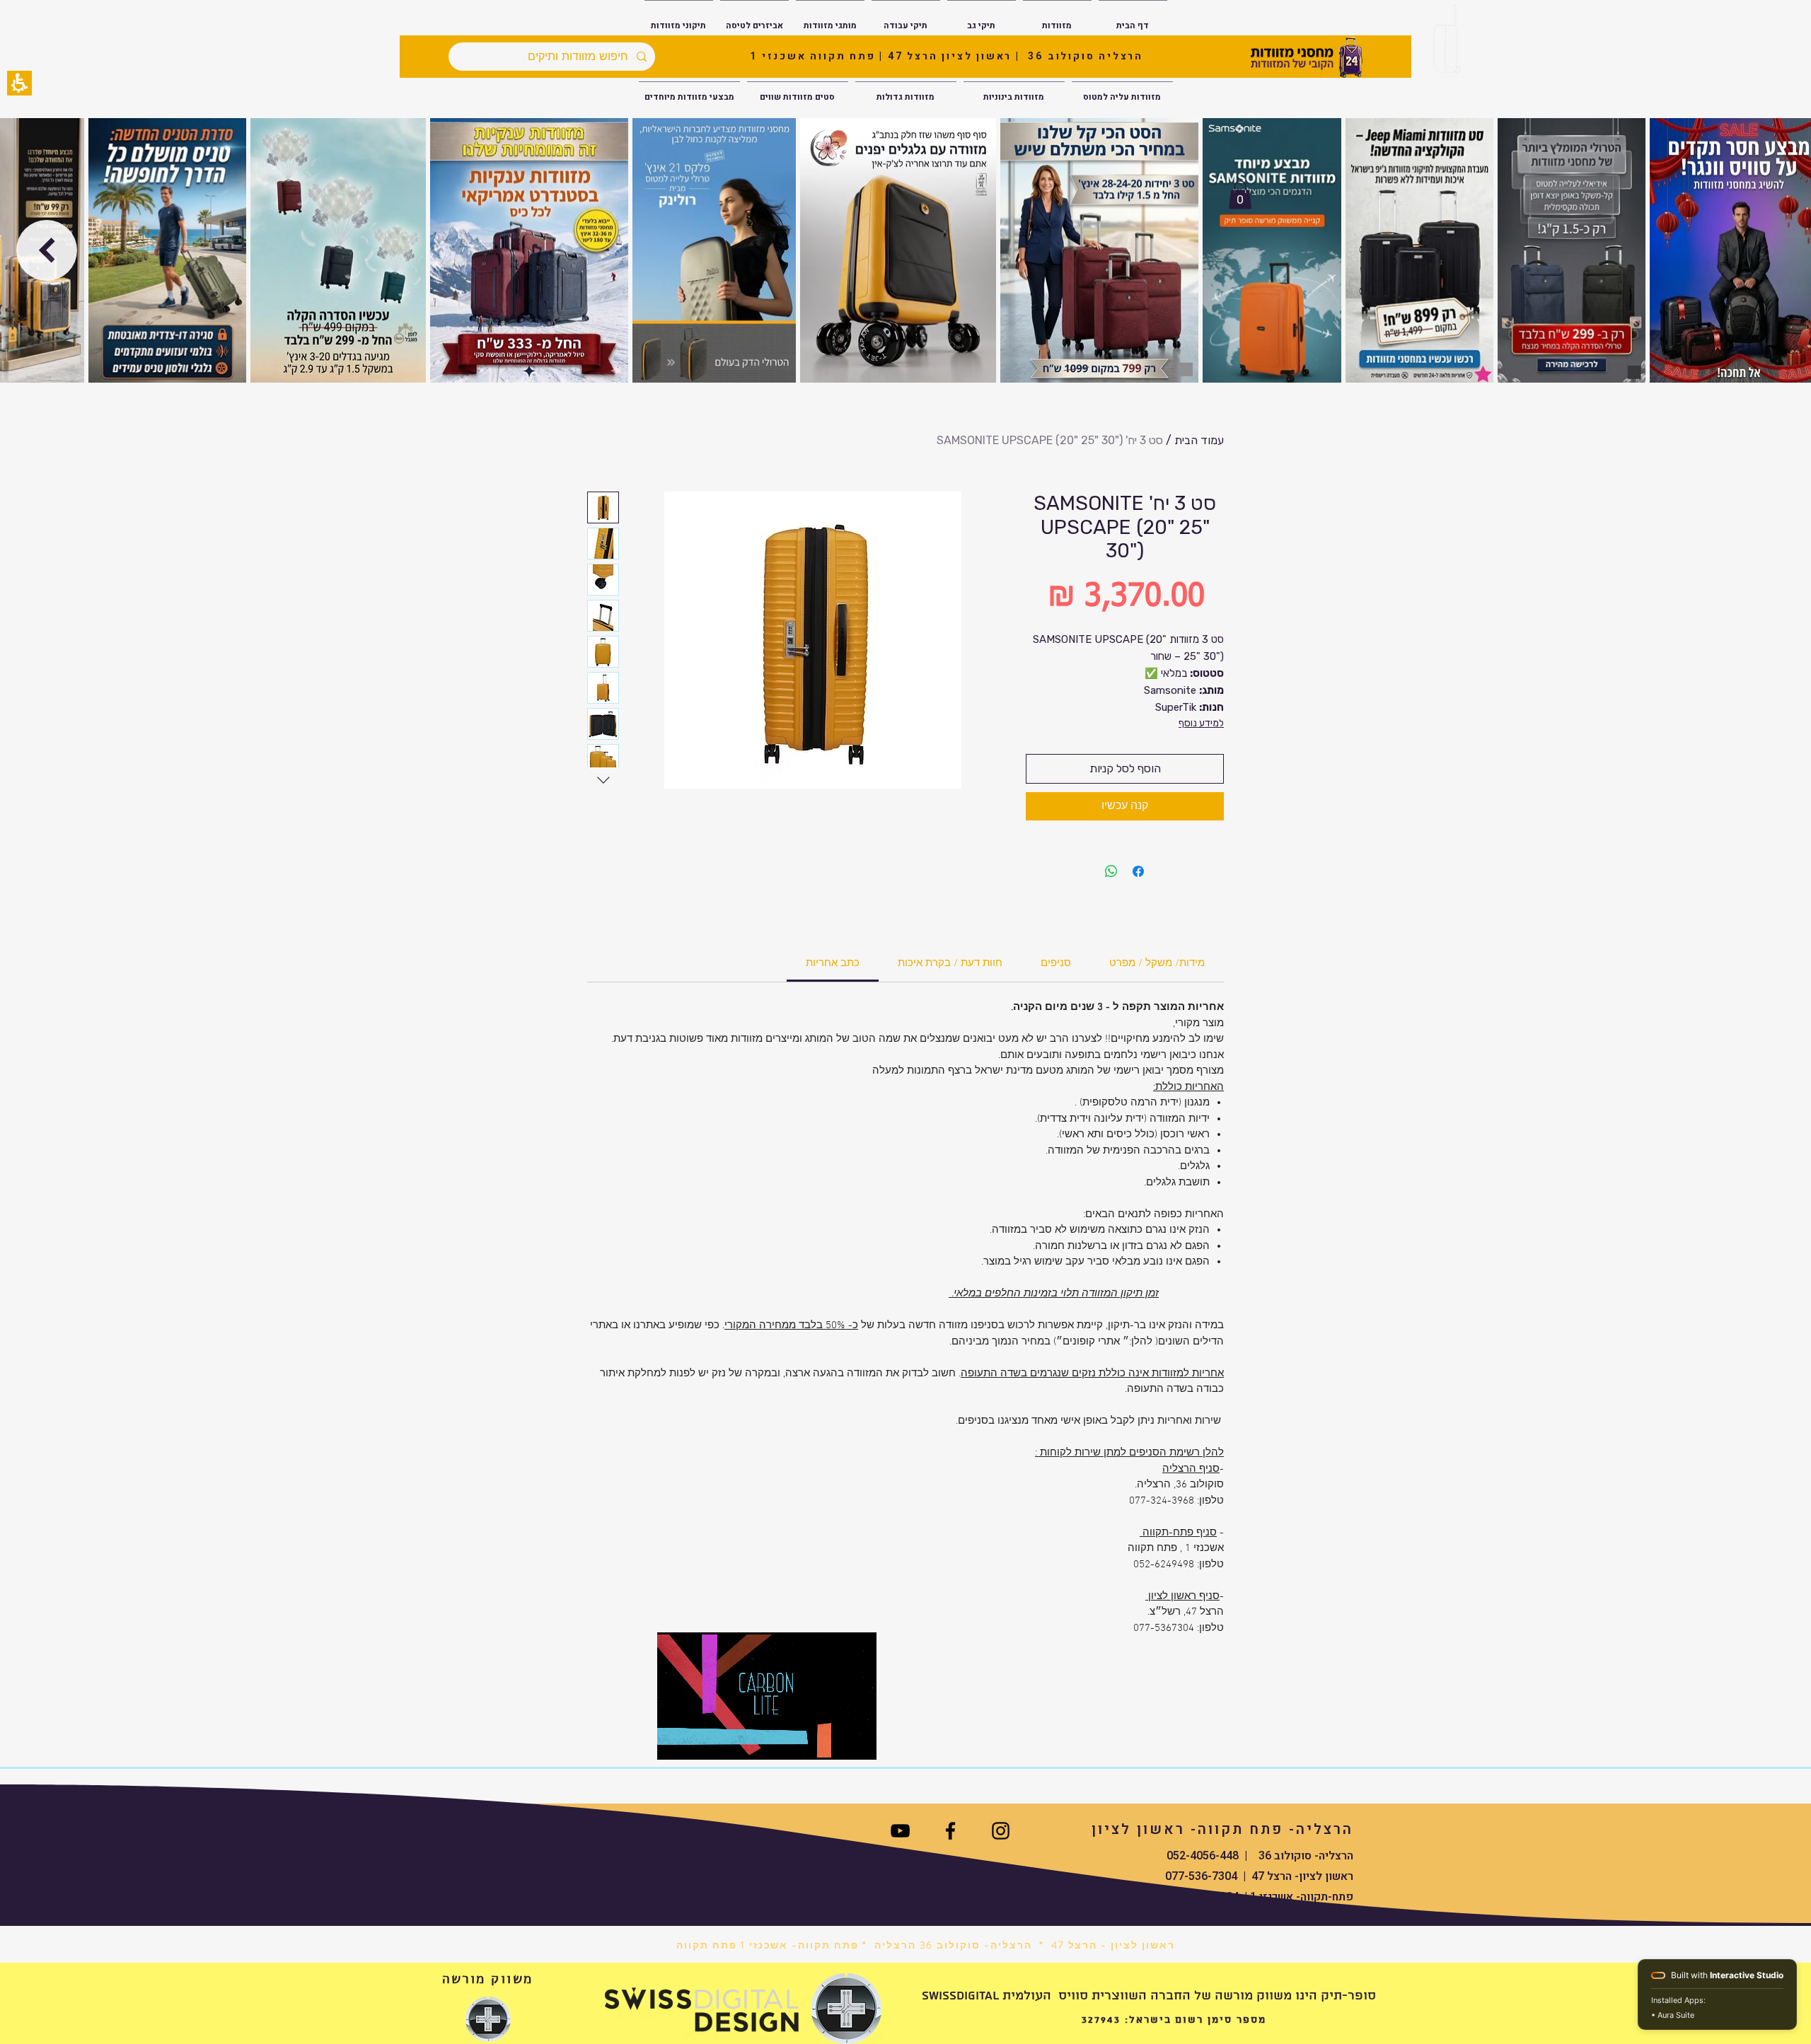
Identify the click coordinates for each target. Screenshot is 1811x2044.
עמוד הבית (1199, 440)
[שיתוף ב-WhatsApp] (1111, 871)
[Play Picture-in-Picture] (833, 1741)
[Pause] (676, 1741)
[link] (833, 963)
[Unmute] (700, 1741)
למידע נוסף (1201, 723)
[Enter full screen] (857, 1741)
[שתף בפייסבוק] (1138, 871)
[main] (905, 1078)
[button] (19, 83)
